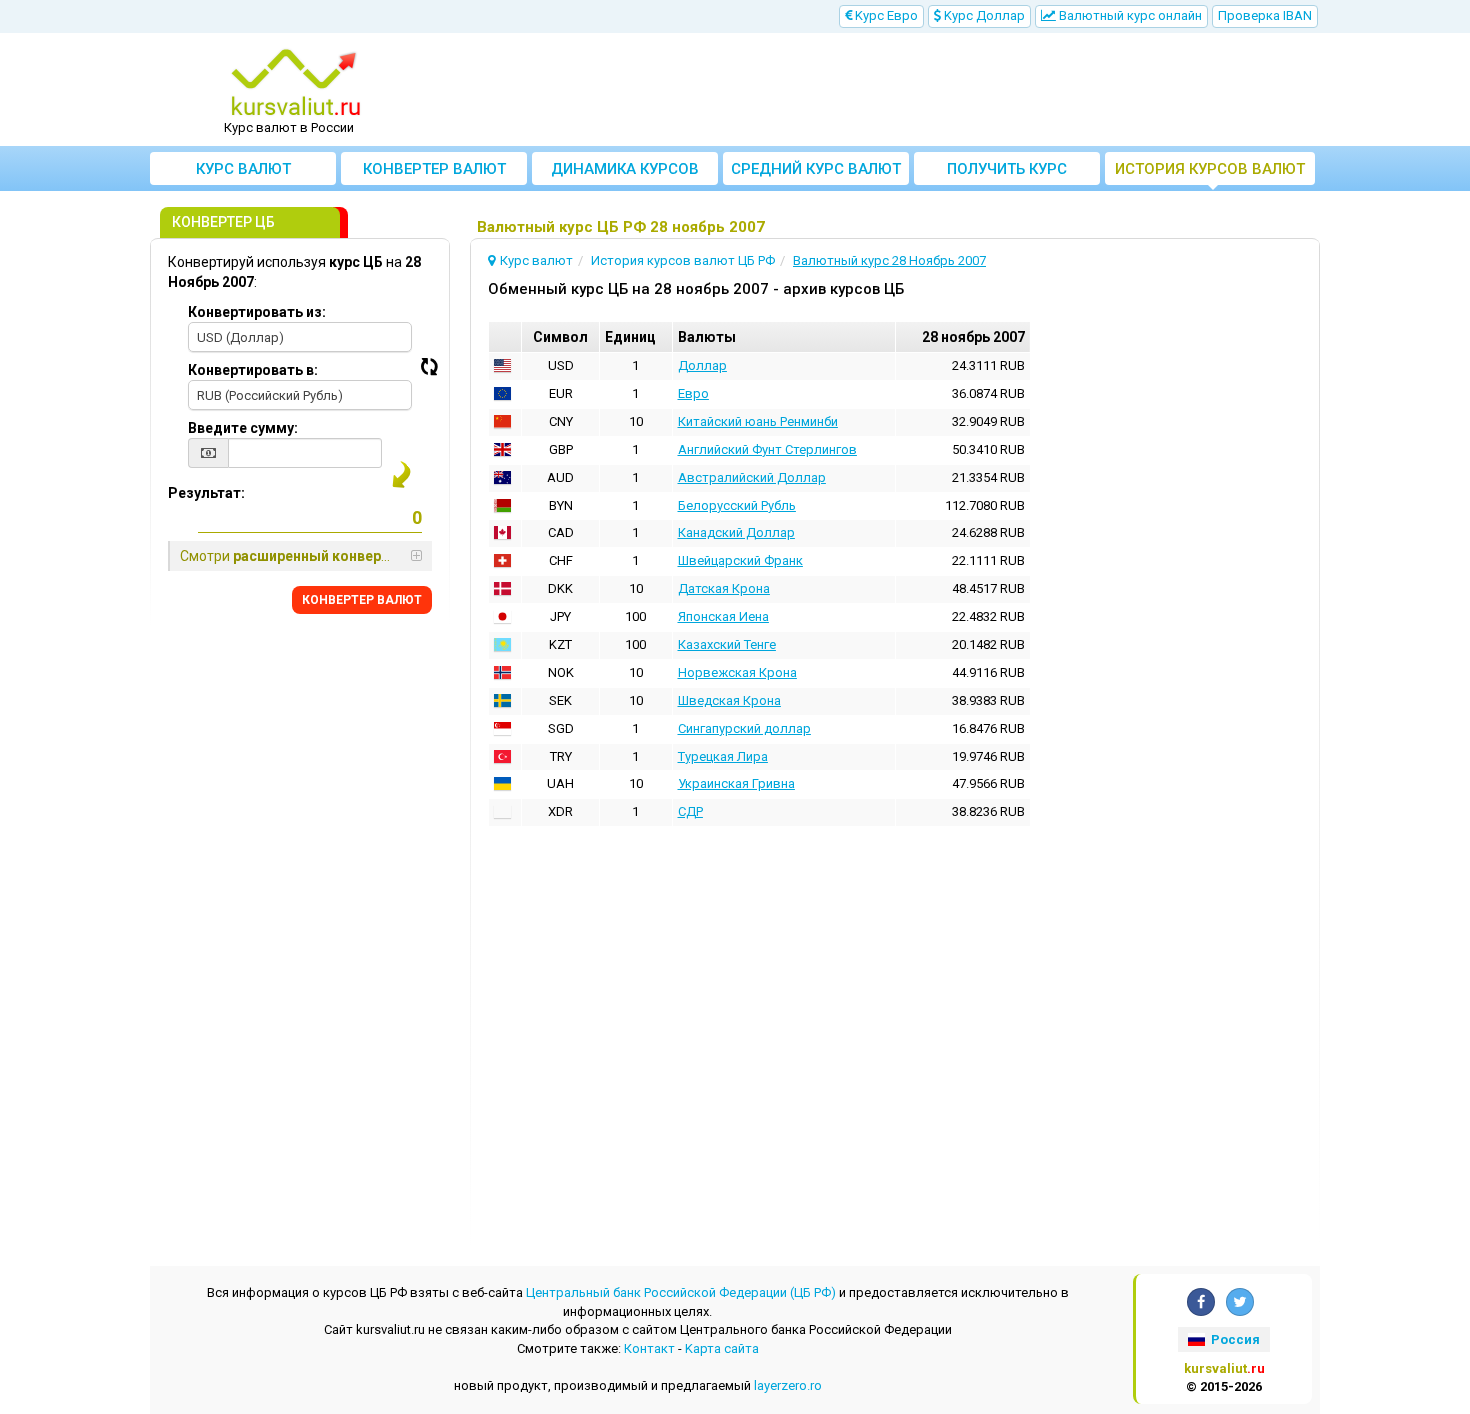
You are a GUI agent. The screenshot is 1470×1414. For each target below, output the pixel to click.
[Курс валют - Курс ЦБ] (296, 83)
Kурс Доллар (983, 15)
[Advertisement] (882, 90)
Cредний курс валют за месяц (816, 172)
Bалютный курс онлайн (1129, 15)
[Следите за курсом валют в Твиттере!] (1240, 1302)
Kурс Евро (885, 15)
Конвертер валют (434, 169)
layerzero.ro (788, 1385)
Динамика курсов (625, 169)
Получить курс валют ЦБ (1007, 172)
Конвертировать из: (257, 312)
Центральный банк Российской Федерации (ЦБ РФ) (681, 1292)
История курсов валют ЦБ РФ (1210, 172)
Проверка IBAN (1265, 15)
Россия (1234, 1339)
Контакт (649, 1348)
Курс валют (243, 169)
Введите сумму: (243, 428)
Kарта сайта (722, 1348)
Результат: (206, 493)
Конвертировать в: (253, 370)
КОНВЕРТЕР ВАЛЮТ (362, 600)
